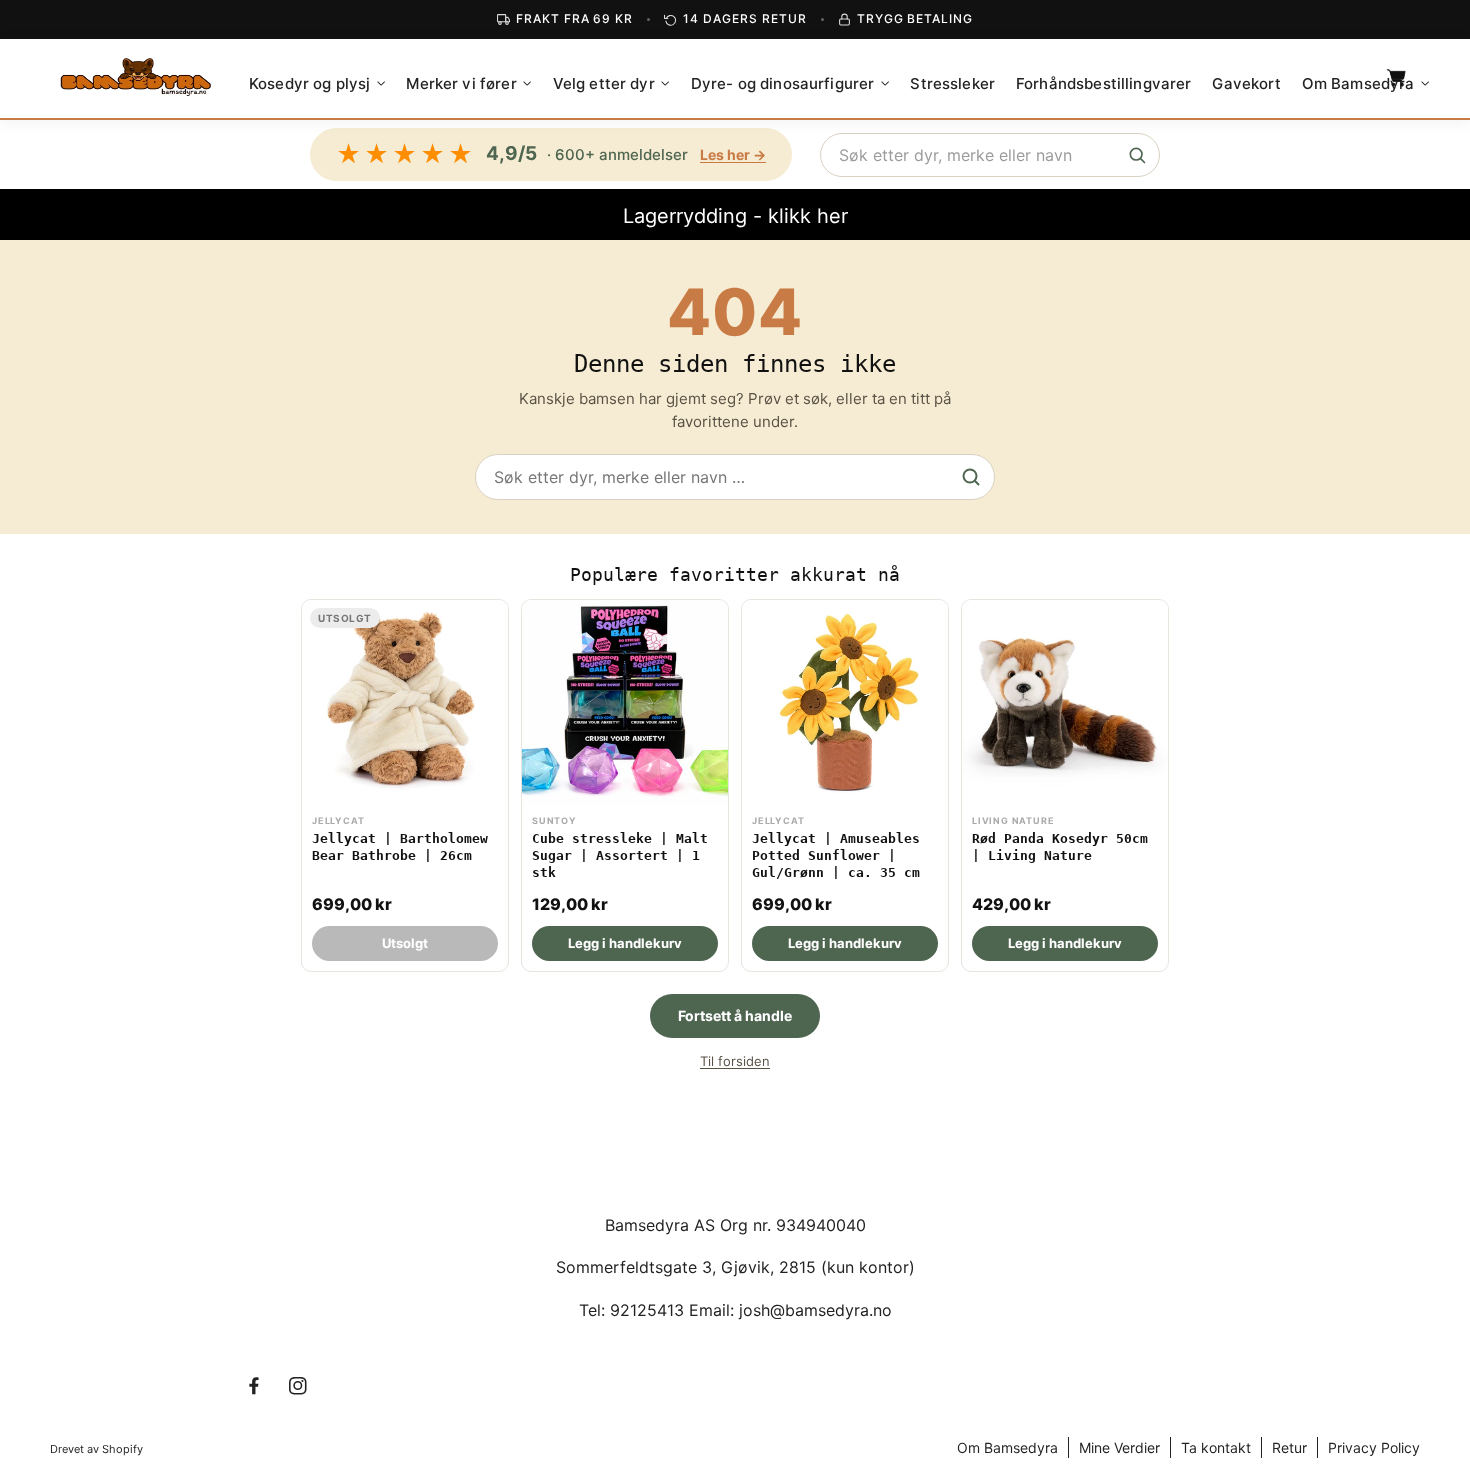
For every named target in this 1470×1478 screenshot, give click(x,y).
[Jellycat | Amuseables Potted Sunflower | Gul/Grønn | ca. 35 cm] (845, 785)
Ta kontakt (1216, 1447)
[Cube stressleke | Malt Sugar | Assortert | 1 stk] (625, 785)
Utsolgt (405, 943)
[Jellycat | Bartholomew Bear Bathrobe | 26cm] (405, 785)
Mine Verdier (1119, 1447)
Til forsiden (735, 1061)
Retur (1289, 1447)
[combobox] (990, 155)
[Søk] (1137, 155)
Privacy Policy (1374, 1447)
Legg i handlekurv (625, 943)
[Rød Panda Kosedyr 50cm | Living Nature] (1065, 785)
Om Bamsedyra (1007, 1447)
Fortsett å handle (735, 1015)
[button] (317, 84)
